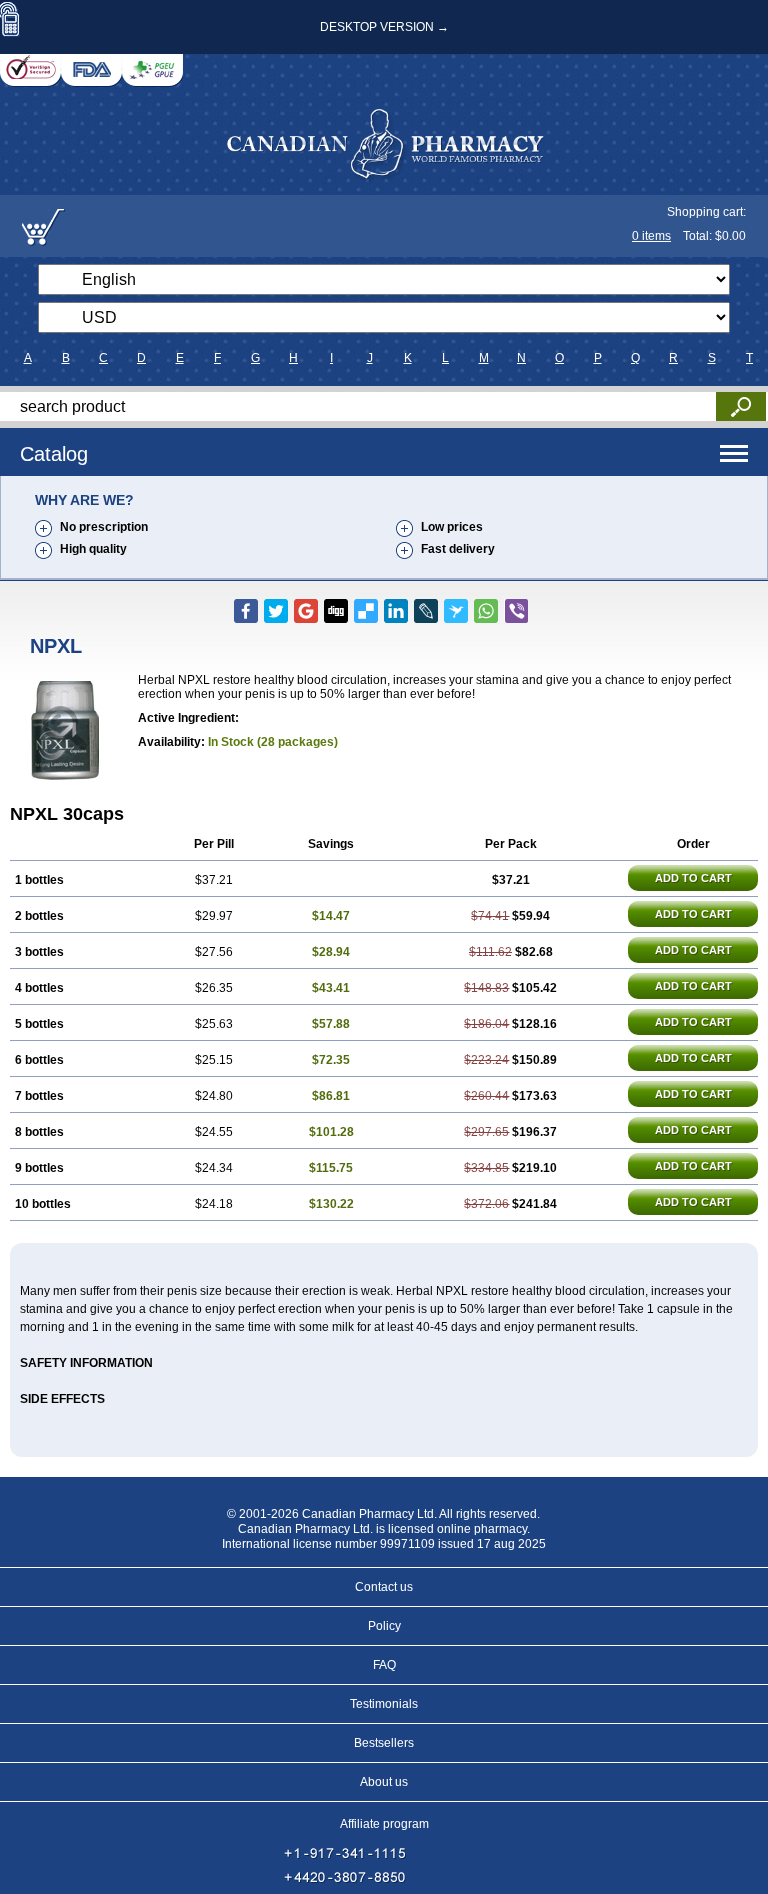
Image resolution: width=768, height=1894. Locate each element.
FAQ (384, 1665)
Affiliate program (384, 1824)
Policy (384, 1626)
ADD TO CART (693, 878)
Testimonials (384, 1704)
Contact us (384, 1587)
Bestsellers (384, 1743)
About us (384, 1782)
